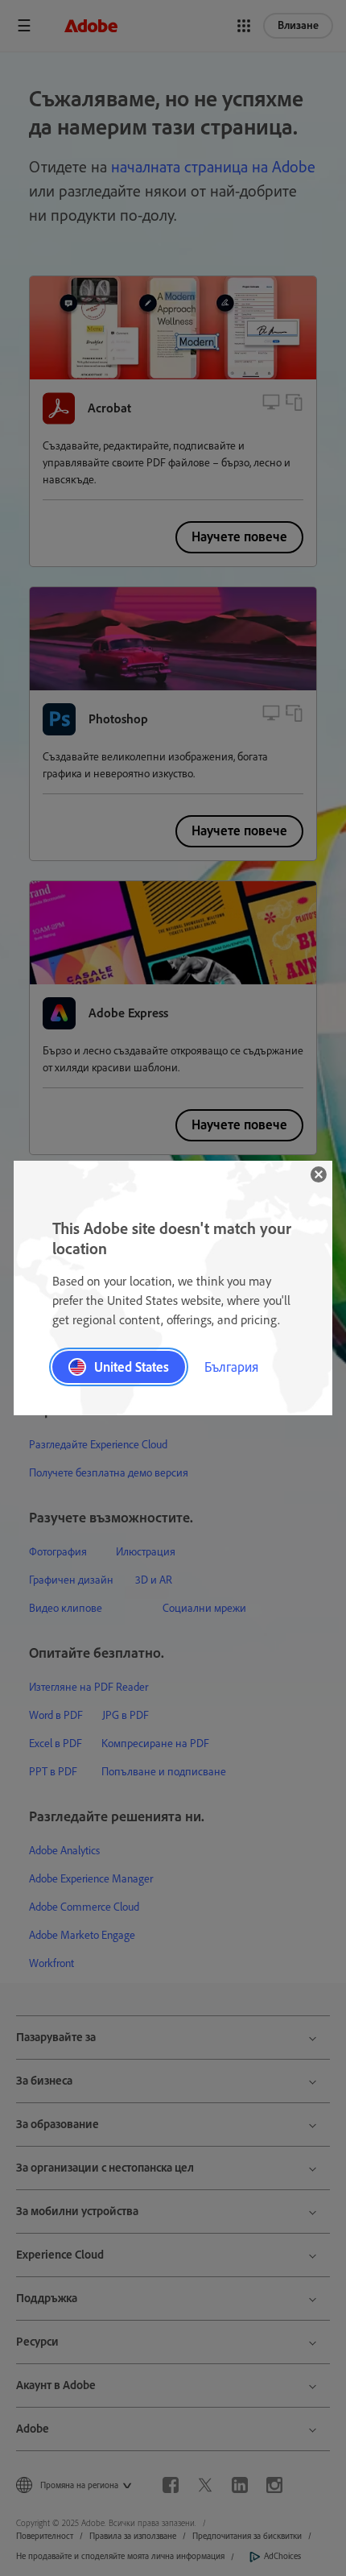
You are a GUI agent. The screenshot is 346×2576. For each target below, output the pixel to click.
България (231, 1367)
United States (132, 1367)
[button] (319, 1174)
